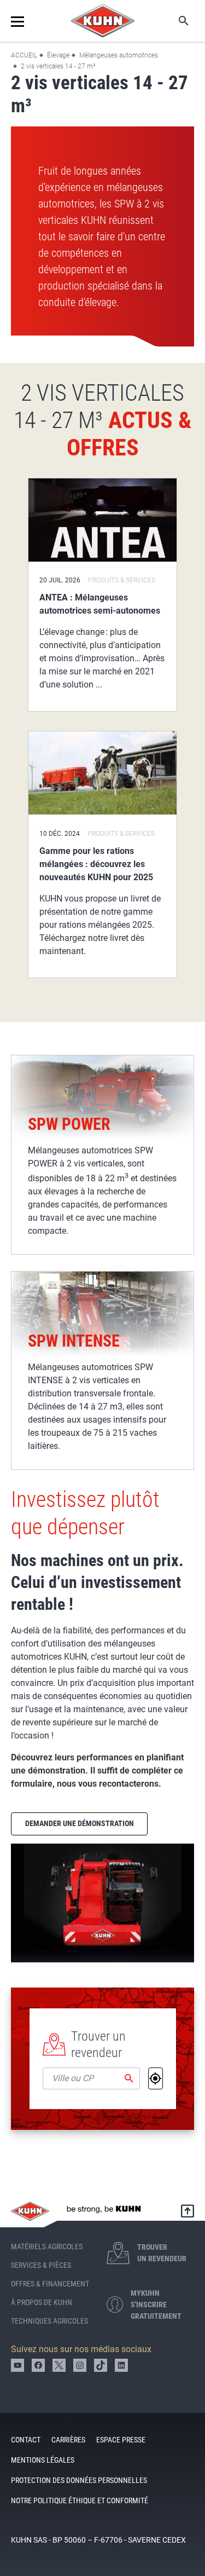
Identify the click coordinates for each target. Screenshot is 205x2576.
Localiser (156, 2078)
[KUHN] (103, 21)
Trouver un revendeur (98, 2044)
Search (176, 21)
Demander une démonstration (80, 1823)
